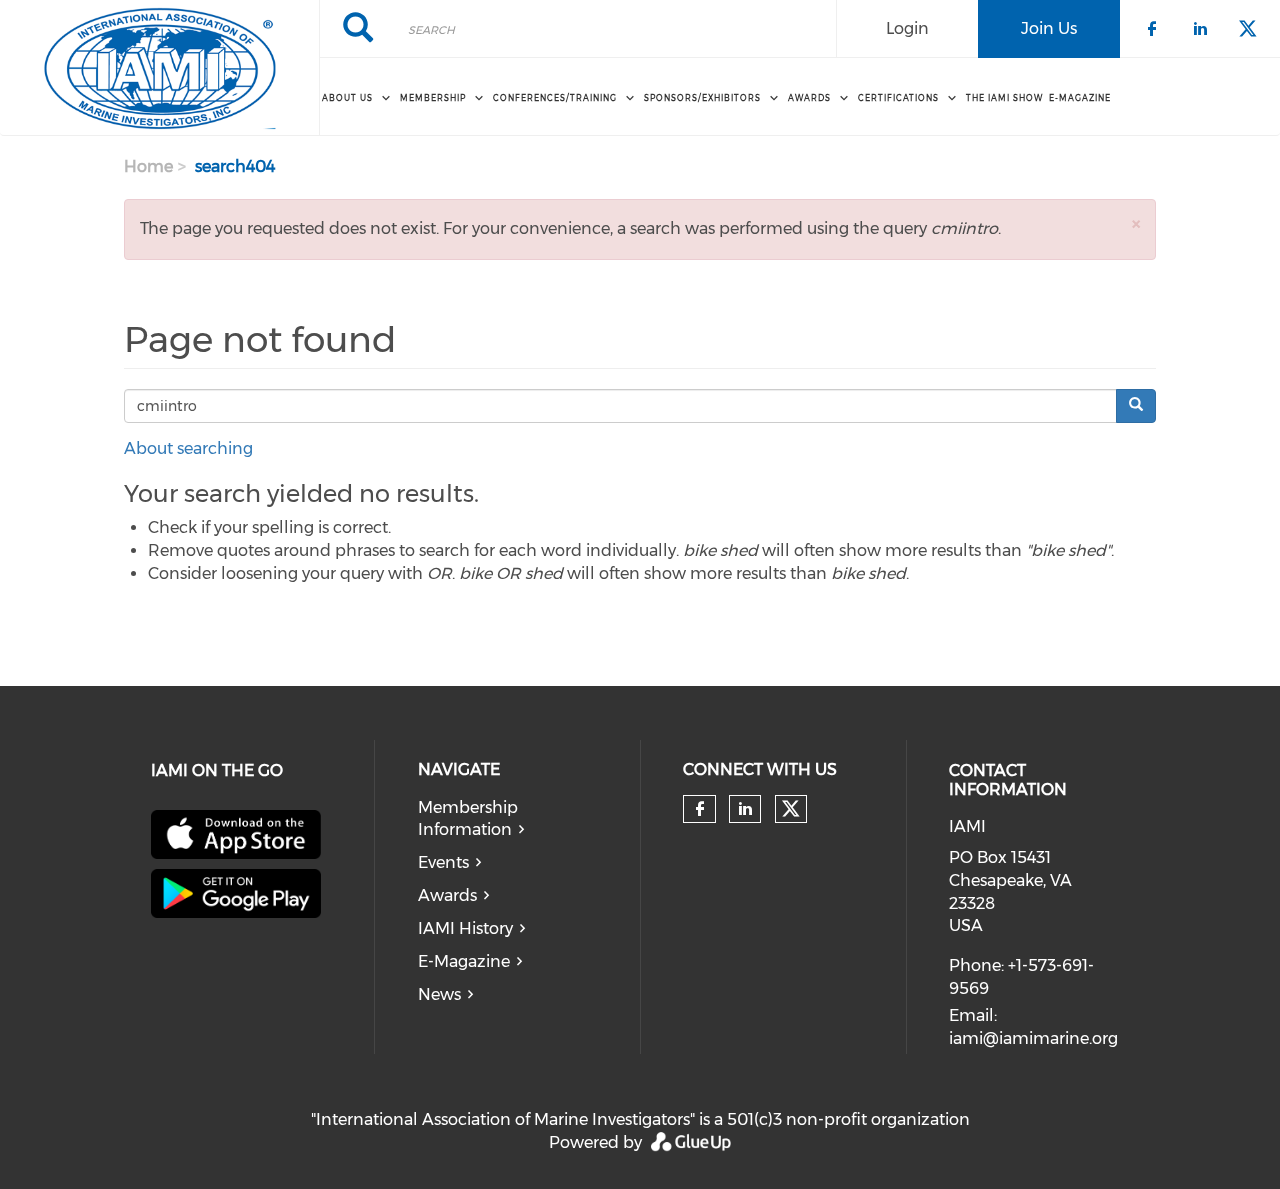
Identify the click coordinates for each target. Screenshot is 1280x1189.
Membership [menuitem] (433, 98)
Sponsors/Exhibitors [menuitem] (702, 98)
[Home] (159, 68)
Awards (447, 895)
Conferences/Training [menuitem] (555, 98)
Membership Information (468, 819)
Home (148, 166)
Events (443, 862)
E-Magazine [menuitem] (1080, 98)
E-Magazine (464, 961)
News (439, 994)
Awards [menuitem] (809, 98)
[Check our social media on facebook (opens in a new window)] (700, 809)
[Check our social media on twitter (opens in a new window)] (791, 809)
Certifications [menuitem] (898, 98)
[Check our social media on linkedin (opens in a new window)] (745, 809)
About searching (188, 448)
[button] (1136, 223)
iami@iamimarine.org (1033, 1038)
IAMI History (465, 928)
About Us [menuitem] (347, 98)
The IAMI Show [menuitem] (1004, 98)
